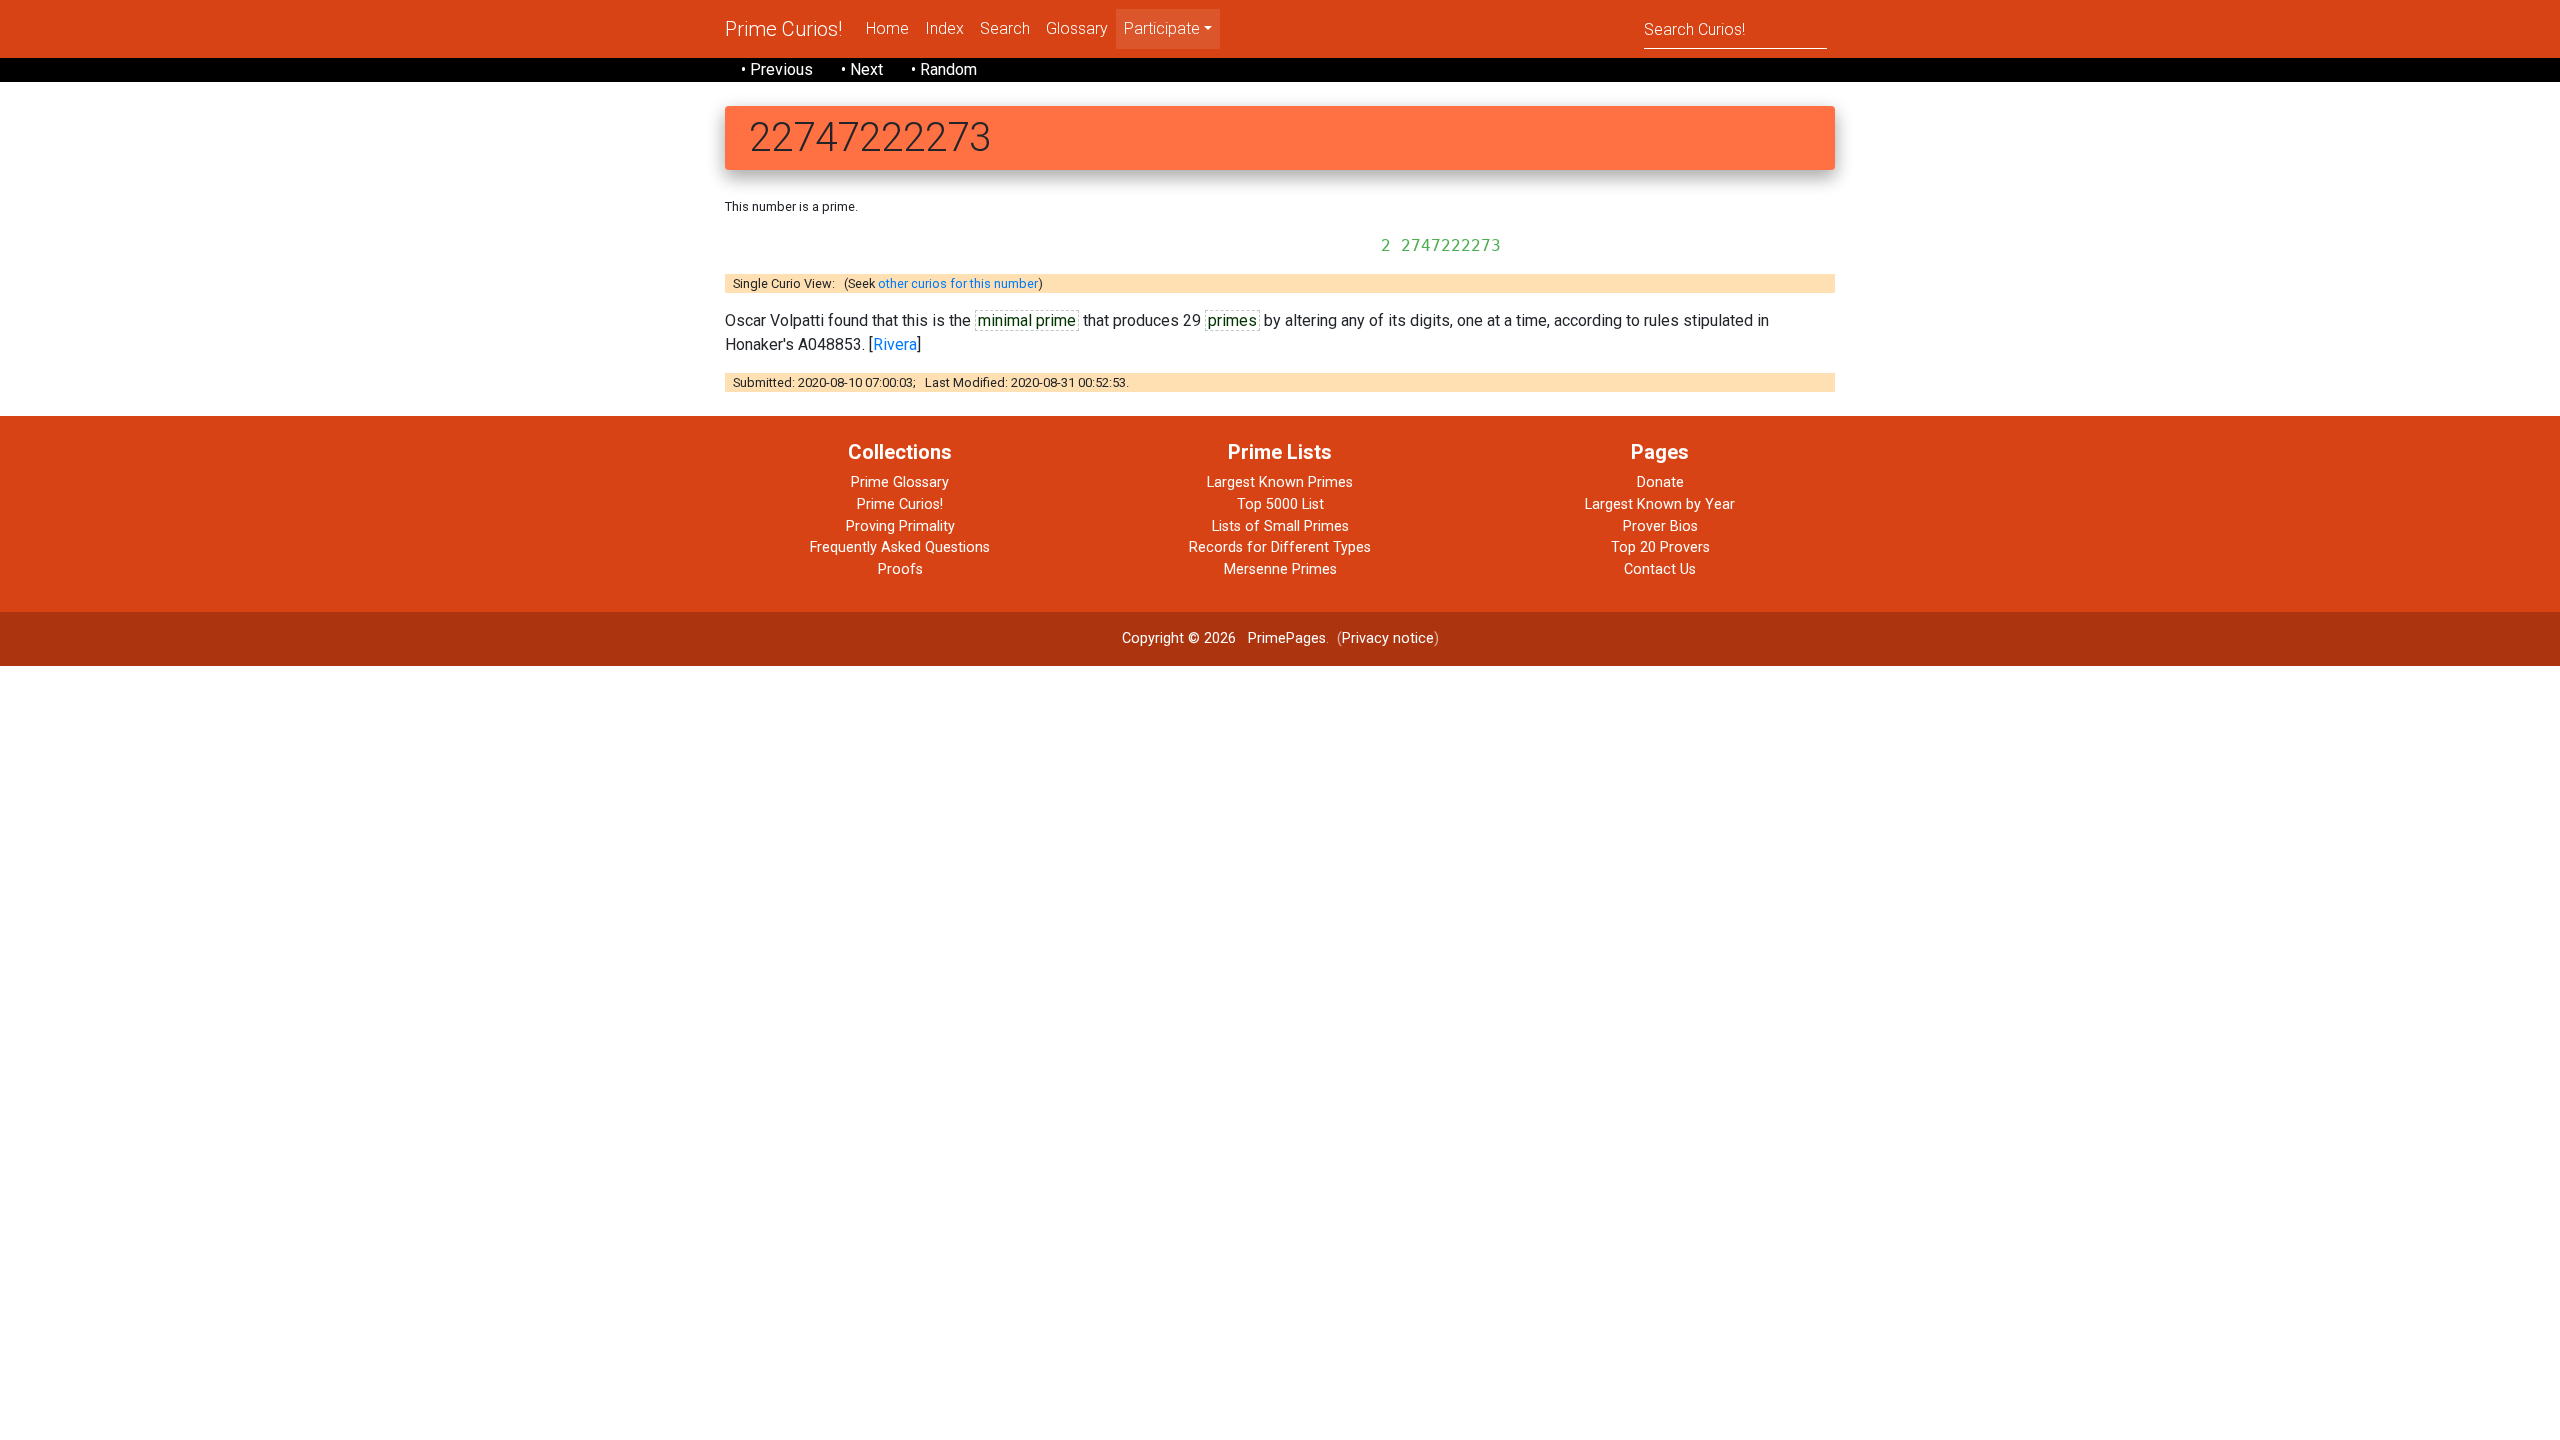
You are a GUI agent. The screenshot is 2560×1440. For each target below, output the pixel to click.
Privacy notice (1388, 638)
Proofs (900, 569)
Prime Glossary (900, 482)
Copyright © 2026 (1179, 638)
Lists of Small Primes (1280, 526)
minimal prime (1027, 320)
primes (1232, 320)
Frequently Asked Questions (900, 547)
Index (944, 28)
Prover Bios (1660, 526)
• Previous (777, 69)
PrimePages (1287, 638)
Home (887, 28)
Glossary (1077, 28)
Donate (1660, 482)
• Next (862, 69)
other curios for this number (958, 283)
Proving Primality (900, 526)
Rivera (895, 344)
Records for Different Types (1280, 547)
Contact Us (1660, 569)
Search (1005, 28)
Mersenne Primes (1280, 569)
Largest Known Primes (1280, 482)
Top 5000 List (1280, 504)
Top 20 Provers (1660, 547)
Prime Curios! (783, 29)
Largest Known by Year (1660, 504)
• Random (944, 69)
